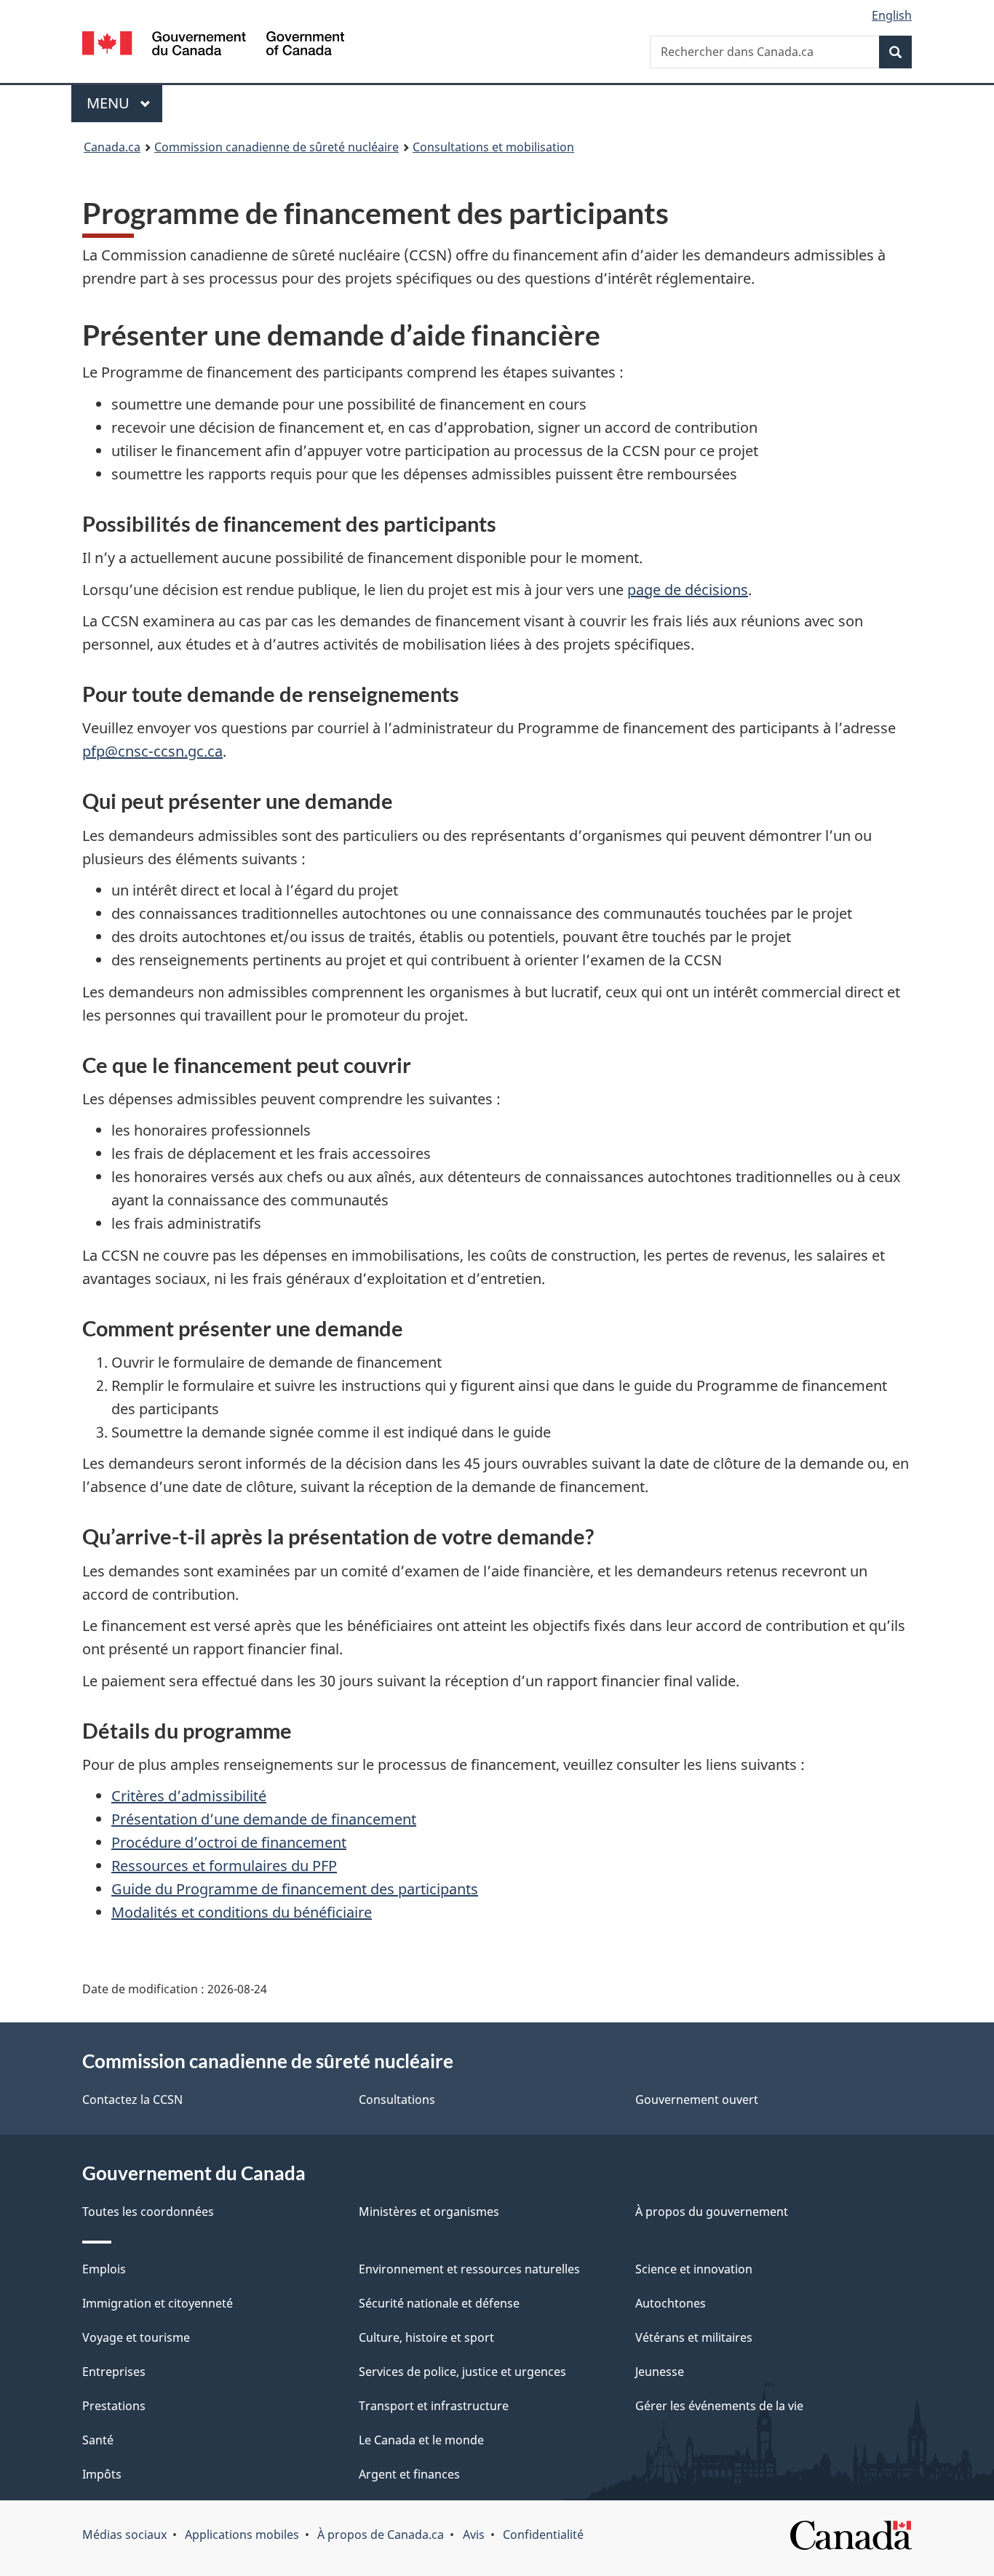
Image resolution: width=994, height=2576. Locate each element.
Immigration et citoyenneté (158, 2303)
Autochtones (671, 2303)
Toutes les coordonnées (148, 2212)
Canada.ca (112, 147)
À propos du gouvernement (712, 2212)
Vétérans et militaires (694, 2337)
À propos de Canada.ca (381, 2535)
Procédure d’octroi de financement (229, 1842)
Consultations (397, 2100)
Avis (474, 2535)
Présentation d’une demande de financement (264, 1819)
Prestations (114, 2406)
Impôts (102, 2474)
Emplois (104, 2269)
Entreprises (114, 2372)
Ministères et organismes (429, 2212)
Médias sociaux (124, 2535)
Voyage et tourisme (136, 2337)
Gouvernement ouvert (697, 2100)
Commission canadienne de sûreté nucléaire (277, 147)
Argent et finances (409, 2474)
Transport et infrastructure (434, 2406)
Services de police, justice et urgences (462, 2372)
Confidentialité (543, 2535)
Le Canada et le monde (421, 2440)
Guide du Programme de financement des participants (295, 1889)
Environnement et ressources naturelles (469, 2269)
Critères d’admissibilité (189, 1796)
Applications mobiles (242, 2535)
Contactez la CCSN (132, 2100)
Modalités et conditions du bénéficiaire (242, 1912)
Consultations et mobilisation (493, 147)
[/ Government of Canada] (213, 45)
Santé (98, 2440)
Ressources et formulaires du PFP (224, 1866)
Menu (124, 103)
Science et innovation (694, 2269)
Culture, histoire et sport (426, 2337)
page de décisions (688, 590)
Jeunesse (660, 2372)
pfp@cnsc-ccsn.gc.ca (152, 751)
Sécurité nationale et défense (439, 2303)
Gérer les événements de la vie (719, 2406)
